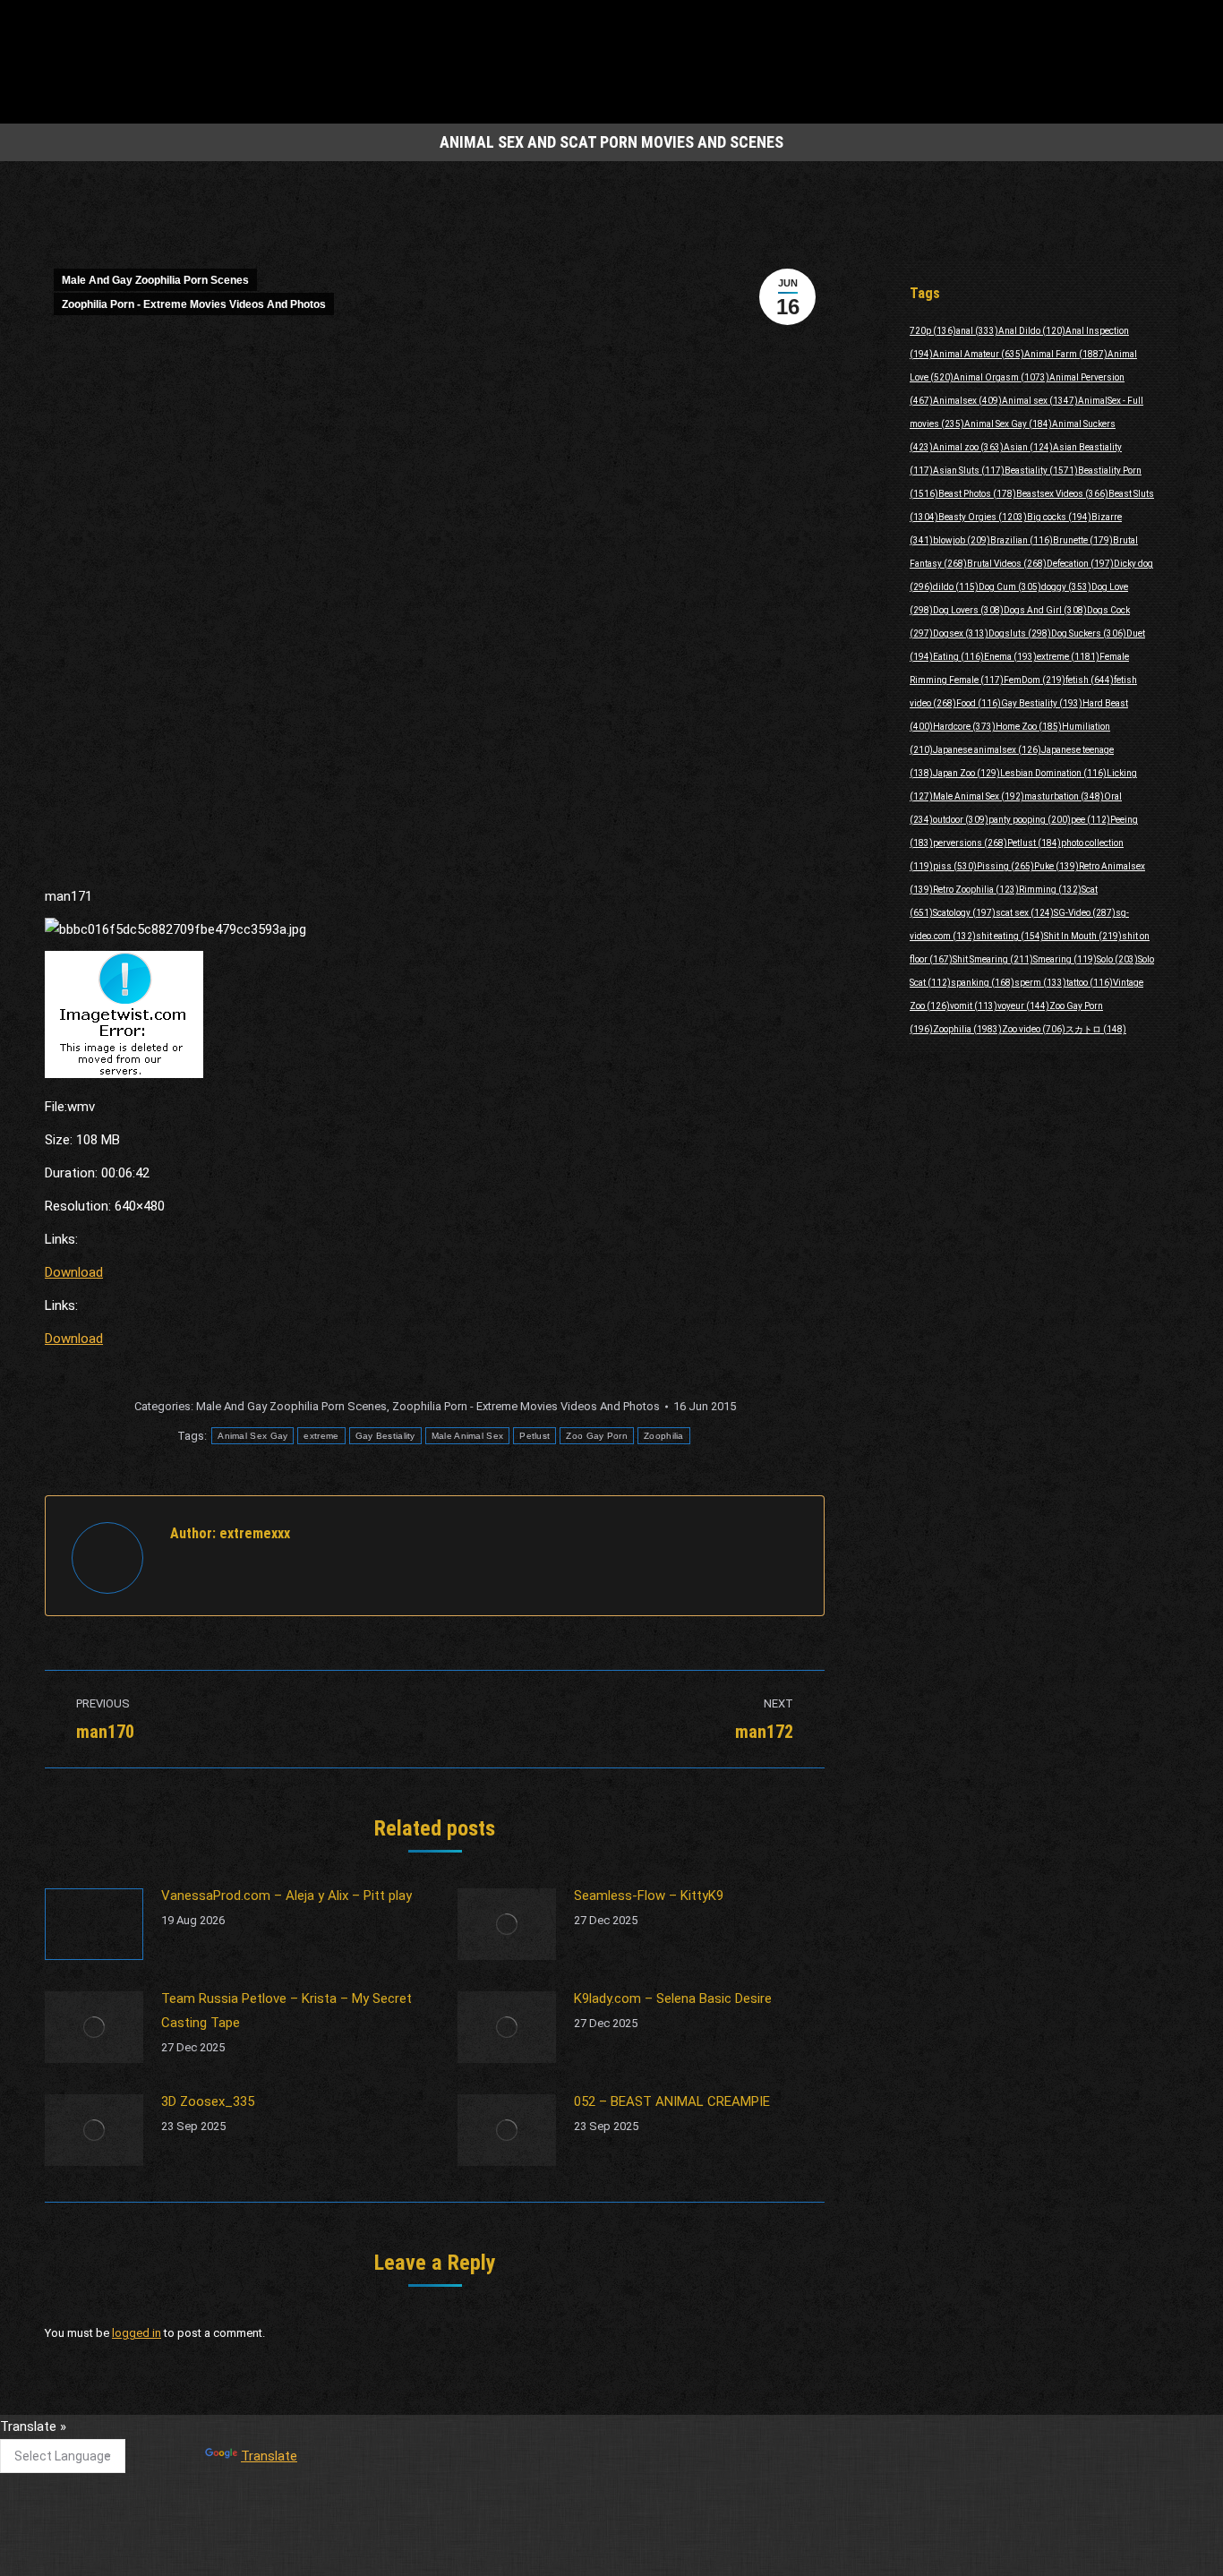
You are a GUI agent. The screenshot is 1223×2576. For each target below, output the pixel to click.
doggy (1066, 587)
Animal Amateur (979, 354)
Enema (1010, 657)
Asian (1028, 447)
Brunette (1083, 540)
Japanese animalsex (987, 750)
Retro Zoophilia (976, 890)
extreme (321, 1436)
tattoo (1090, 983)
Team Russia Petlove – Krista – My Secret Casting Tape (287, 2011)
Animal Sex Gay (252, 1436)
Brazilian (1022, 540)
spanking (983, 983)
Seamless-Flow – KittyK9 (649, 1896)
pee (1090, 820)
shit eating (1010, 936)
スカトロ (1096, 1029)
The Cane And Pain (492, 2435)
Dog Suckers (1089, 633)
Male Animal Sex (468, 1436)
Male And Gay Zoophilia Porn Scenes (155, 280)
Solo (1117, 959)
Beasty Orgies (983, 517)
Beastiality (1041, 471)
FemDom (1035, 680)
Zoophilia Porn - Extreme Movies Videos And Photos (194, 304)
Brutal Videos (1007, 564)
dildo (956, 587)
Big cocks (1059, 517)
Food (979, 703)
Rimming (1050, 890)
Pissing (1005, 866)
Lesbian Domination (1053, 773)
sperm (1040, 983)
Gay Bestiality (385, 1436)
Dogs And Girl (1045, 610)
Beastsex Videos (1062, 494)
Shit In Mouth (1083, 936)
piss (955, 866)
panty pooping (1030, 820)
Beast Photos (977, 494)
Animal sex (1040, 401)
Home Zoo (1029, 727)
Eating (958, 657)
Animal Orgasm (1001, 377)
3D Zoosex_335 (208, 2101)
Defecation (1080, 564)
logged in (137, 2333)
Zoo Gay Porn (597, 1436)
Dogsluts (1020, 633)
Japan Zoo (966, 773)
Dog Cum (1010, 587)
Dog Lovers (968, 610)
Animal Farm (1066, 354)
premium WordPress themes (529, 2550)
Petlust (535, 1436)
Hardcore (964, 727)
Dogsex (961, 633)
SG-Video (1085, 913)
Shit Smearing (993, 959)
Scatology (964, 913)
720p (933, 331)
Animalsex (967, 401)
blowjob (962, 540)
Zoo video (1034, 1029)
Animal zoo (968, 447)
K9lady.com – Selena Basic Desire (673, 1998)
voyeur (1023, 1006)
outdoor (961, 820)
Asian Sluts (969, 471)
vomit (974, 1006)
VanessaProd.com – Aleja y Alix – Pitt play (287, 1896)
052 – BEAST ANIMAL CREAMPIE (672, 2101)
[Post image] (94, 1924)
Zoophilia (664, 1436)
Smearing (1065, 959)
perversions (970, 843)
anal (977, 331)
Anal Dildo (1032, 331)
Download (74, 1272)
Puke (1056, 866)
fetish (1090, 680)
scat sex (1025, 913)
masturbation (1064, 796)
